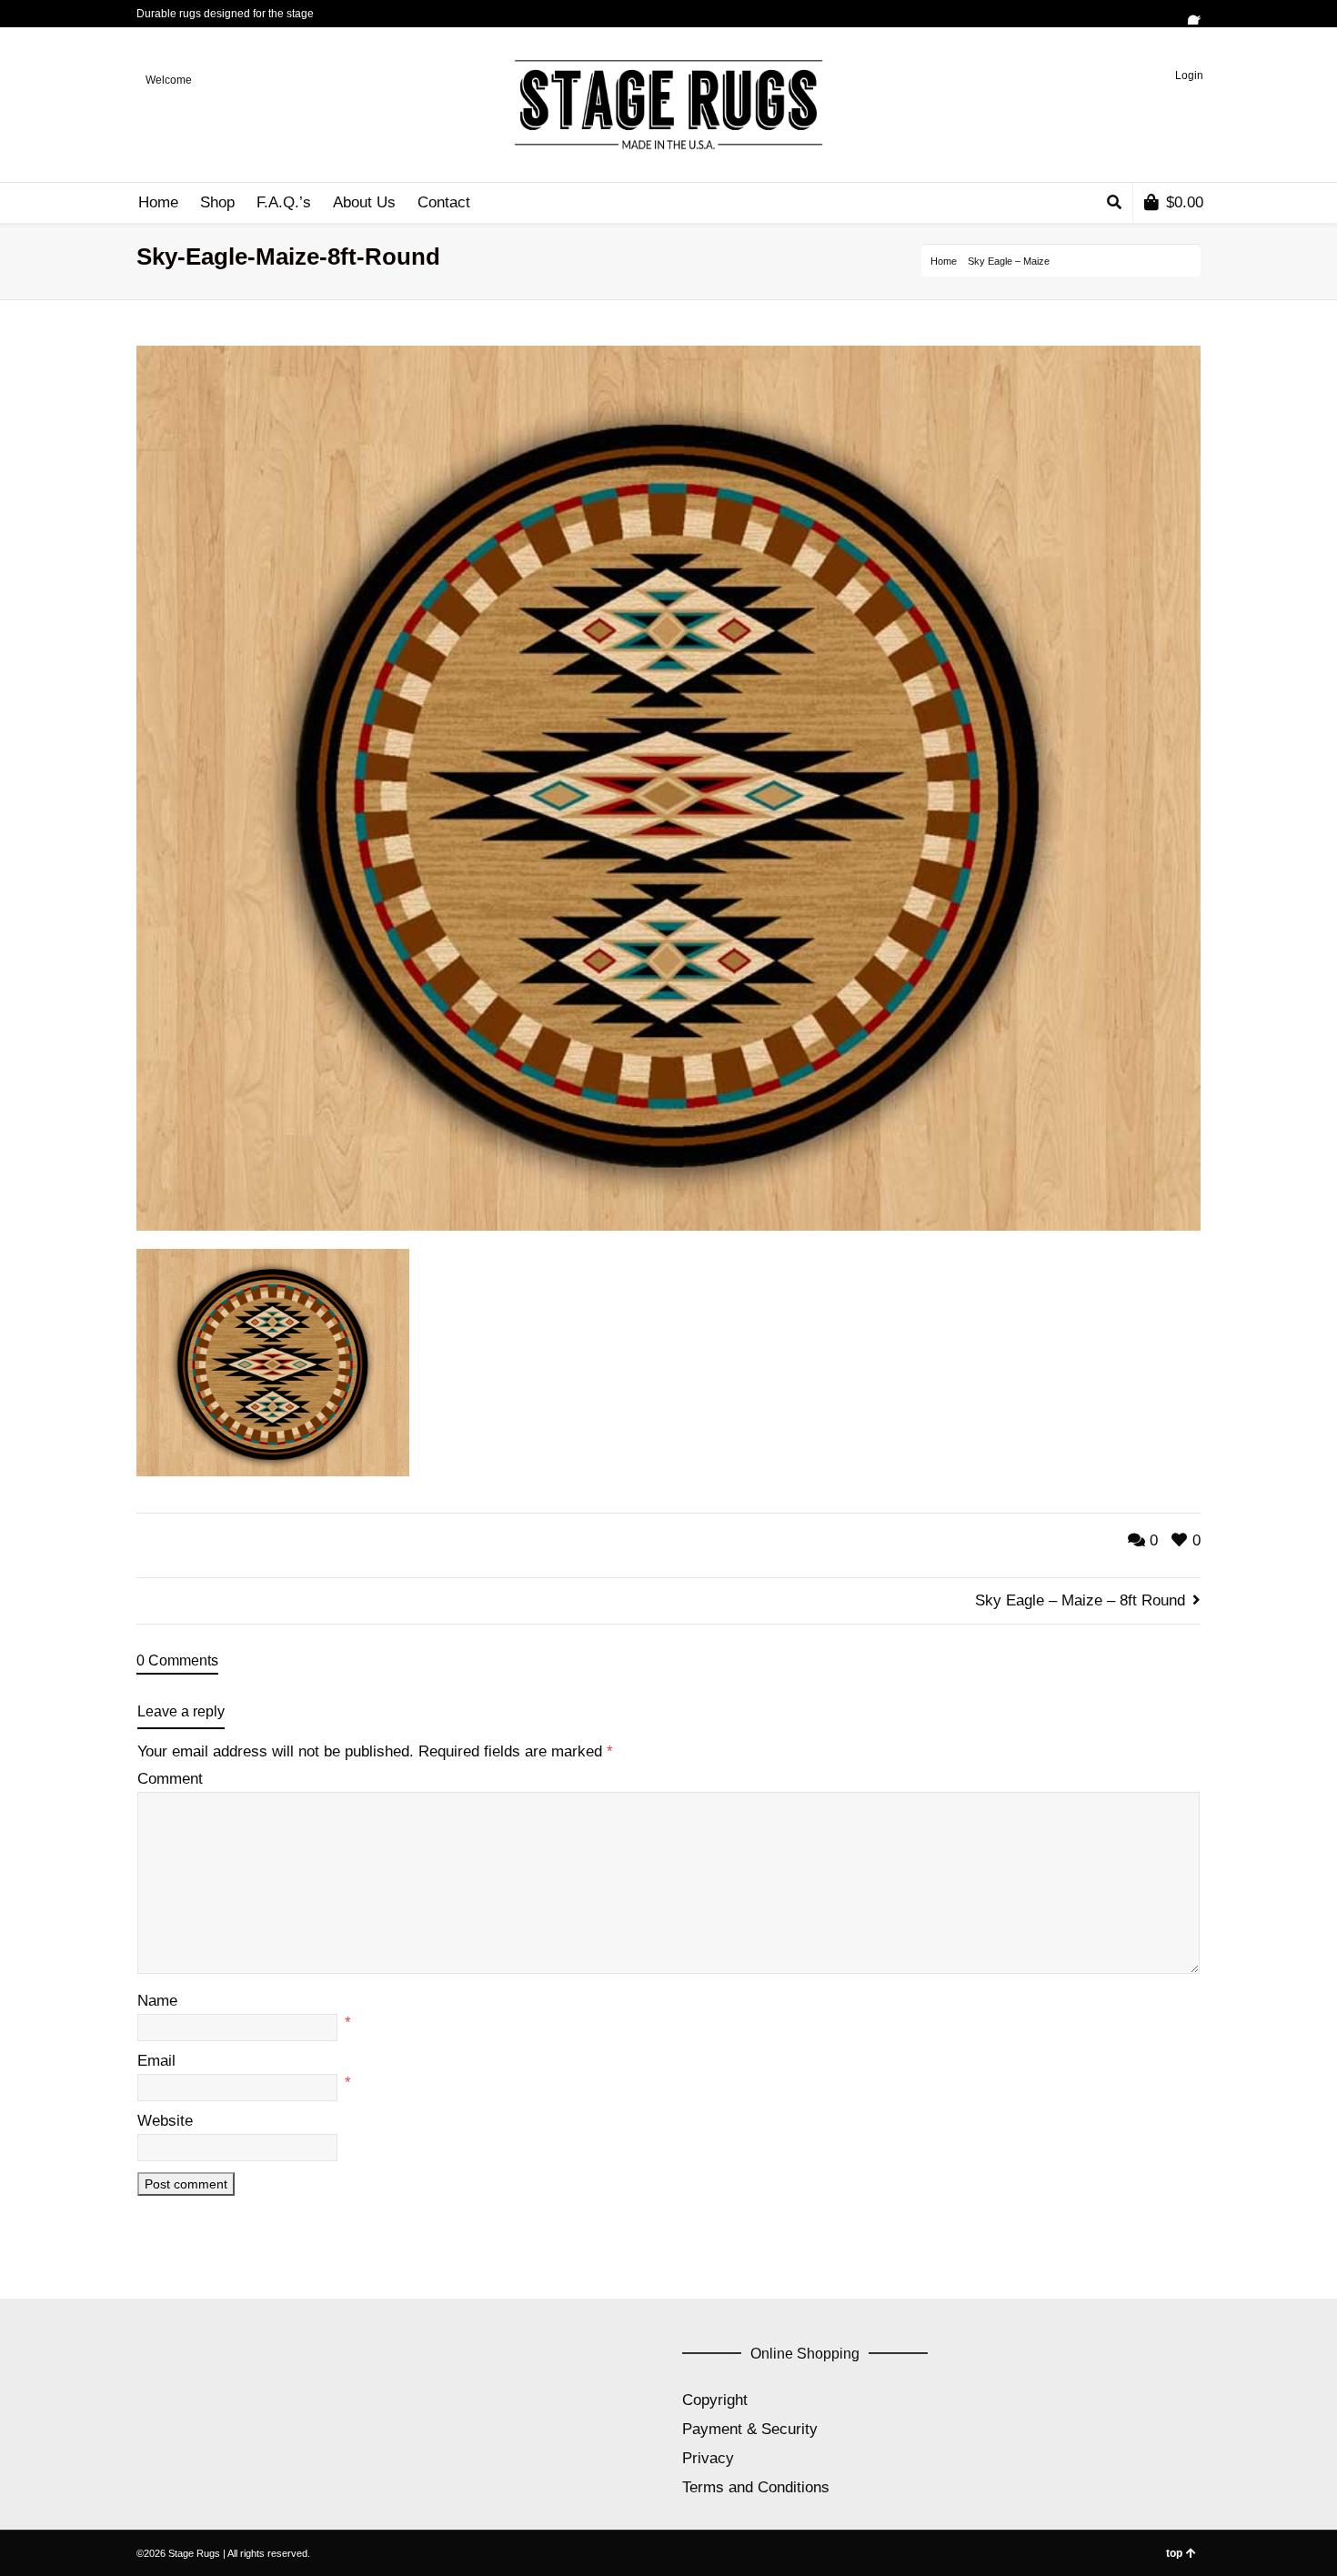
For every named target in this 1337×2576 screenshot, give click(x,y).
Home (944, 261)
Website (165, 2121)
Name (157, 2001)
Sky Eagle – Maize (1009, 261)
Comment (170, 1779)
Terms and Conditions (756, 2487)
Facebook (1199, 14)
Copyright (715, 2400)
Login (1189, 75)
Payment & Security (750, 2429)
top (1174, 2553)
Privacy (708, 2458)
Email (156, 2061)
